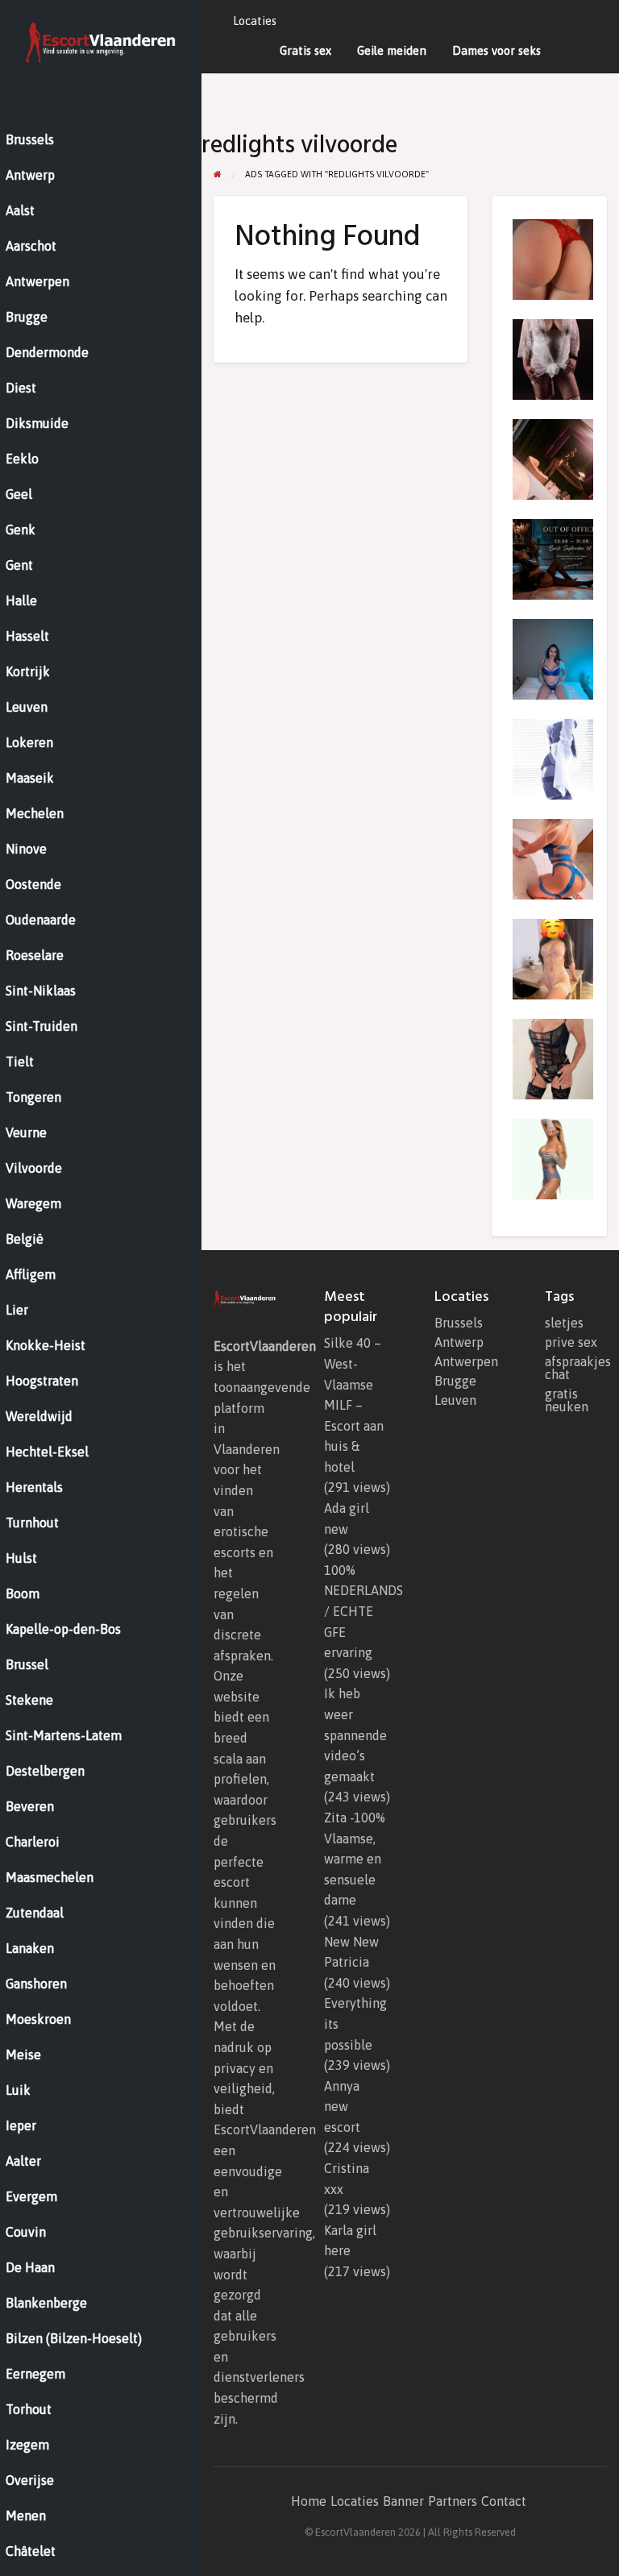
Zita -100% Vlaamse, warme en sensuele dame (355, 1859)
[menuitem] (255, 21)
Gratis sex (305, 50)
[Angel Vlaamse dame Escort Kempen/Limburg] (553, 359)
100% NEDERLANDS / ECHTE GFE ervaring (364, 1611)
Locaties (255, 21)
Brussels (459, 1323)
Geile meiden (392, 50)
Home (309, 2501)
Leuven (455, 1400)
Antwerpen (465, 1361)
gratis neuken (567, 1400)
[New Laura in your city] (553, 459)
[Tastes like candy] (553, 259)
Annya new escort (342, 2107)
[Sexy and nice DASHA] (553, 659)
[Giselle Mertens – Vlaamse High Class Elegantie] (553, 1158)
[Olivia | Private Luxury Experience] (553, 758)
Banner (403, 2501)
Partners (453, 2501)
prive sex (571, 1342)
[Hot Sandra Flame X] (553, 559)
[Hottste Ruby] (553, 858)
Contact (504, 2501)
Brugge (455, 1381)
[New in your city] (553, 958)
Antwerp (459, 1342)
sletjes (564, 1323)
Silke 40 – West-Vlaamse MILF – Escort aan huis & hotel (354, 1405)
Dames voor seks (496, 50)
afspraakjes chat (576, 1368)
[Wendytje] (553, 1058)
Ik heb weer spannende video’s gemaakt (355, 1735)
